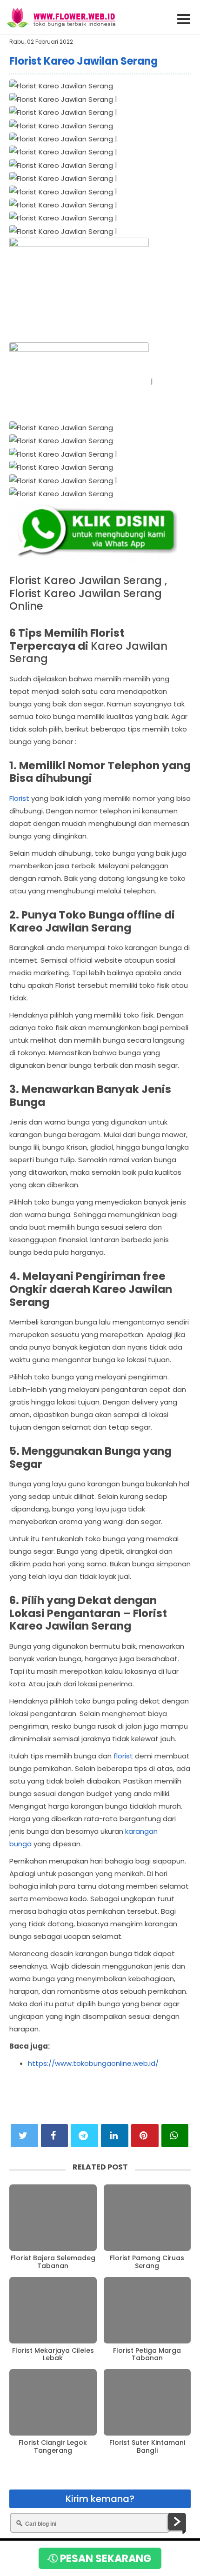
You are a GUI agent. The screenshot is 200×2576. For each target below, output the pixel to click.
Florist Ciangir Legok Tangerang (53, 2447)
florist (123, 1756)
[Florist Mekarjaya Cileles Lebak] (53, 2310)
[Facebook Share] (55, 2136)
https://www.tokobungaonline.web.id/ (93, 2063)
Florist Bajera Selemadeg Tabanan (53, 2262)
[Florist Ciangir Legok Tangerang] (53, 2402)
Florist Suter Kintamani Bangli (147, 2447)
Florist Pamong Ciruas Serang (147, 2262)
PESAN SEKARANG (104, 2559)
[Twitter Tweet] (24, 2136)
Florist (19, 798)
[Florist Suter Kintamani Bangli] (147, 2402)
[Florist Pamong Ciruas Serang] (147, 2218)
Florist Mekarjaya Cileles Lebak (53, 2355)
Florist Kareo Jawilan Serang (83, 61)
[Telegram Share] (84, 2136)
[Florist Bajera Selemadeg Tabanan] (53, 2218)
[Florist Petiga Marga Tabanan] (147, 2310)
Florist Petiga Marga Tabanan (147, 2355)
